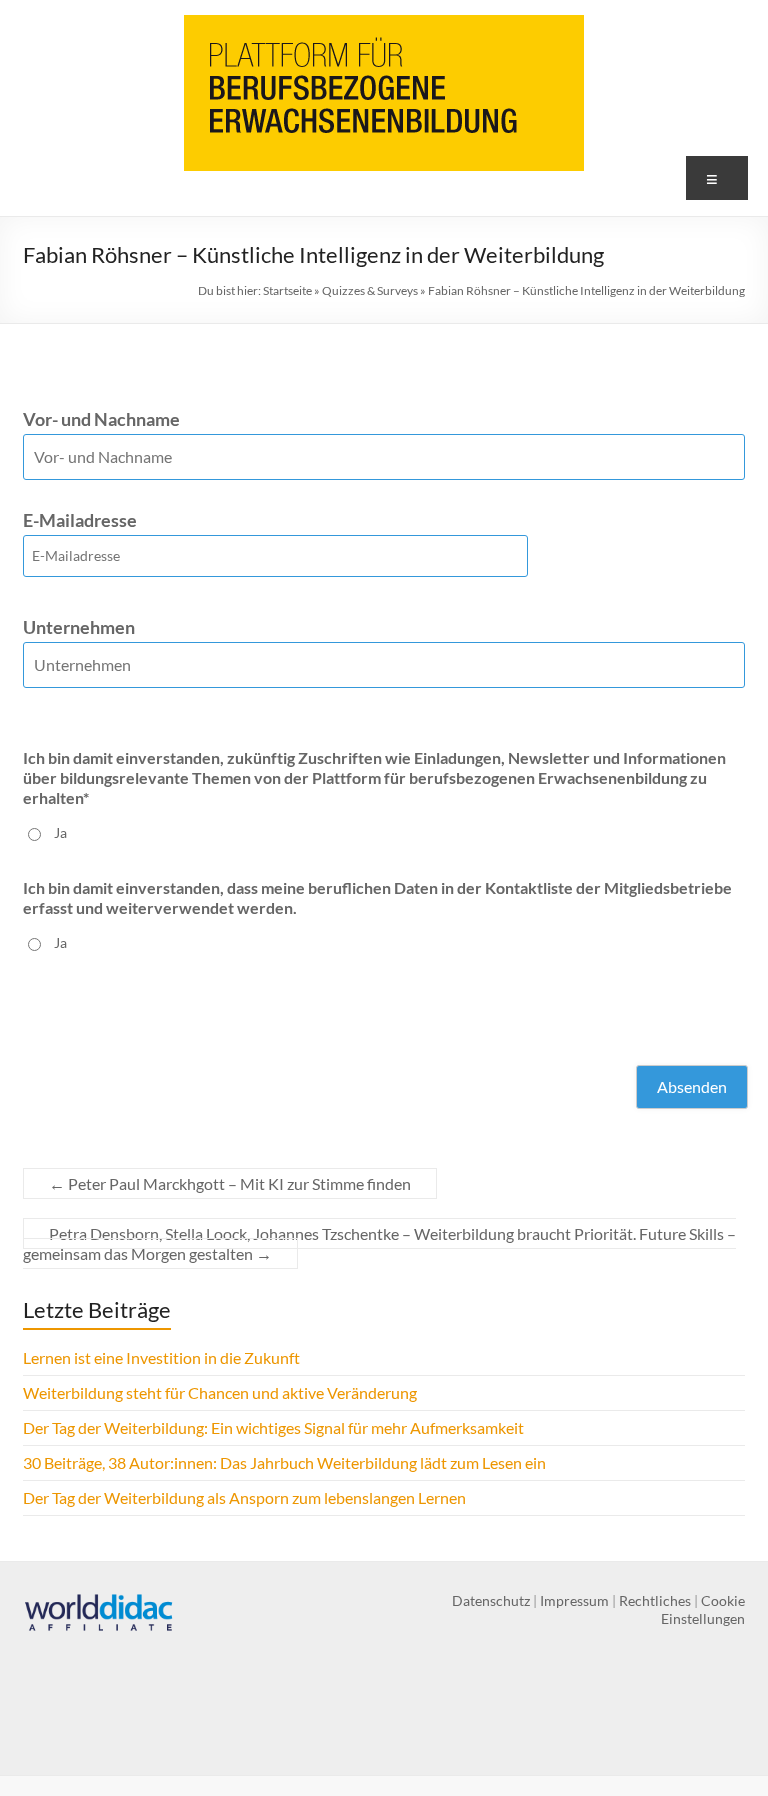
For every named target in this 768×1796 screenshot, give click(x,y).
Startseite (287, 290)
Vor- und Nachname (101, 419)
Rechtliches (655, 1600)
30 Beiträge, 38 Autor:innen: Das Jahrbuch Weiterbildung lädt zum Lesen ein (284, 1462)
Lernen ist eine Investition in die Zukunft (161, 1357)
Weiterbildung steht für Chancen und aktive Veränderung (220, 1392)
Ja (60, 832)
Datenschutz (491, 1600)
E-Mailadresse (80, 520)
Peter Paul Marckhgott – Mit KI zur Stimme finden (230, 1183)
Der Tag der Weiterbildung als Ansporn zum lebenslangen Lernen (244, 1497)
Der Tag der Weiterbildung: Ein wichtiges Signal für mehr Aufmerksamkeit (273, 1427)
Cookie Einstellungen (703, 1609)
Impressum (574, 1600)
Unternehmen (79, 627)
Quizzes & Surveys (370, 290)
